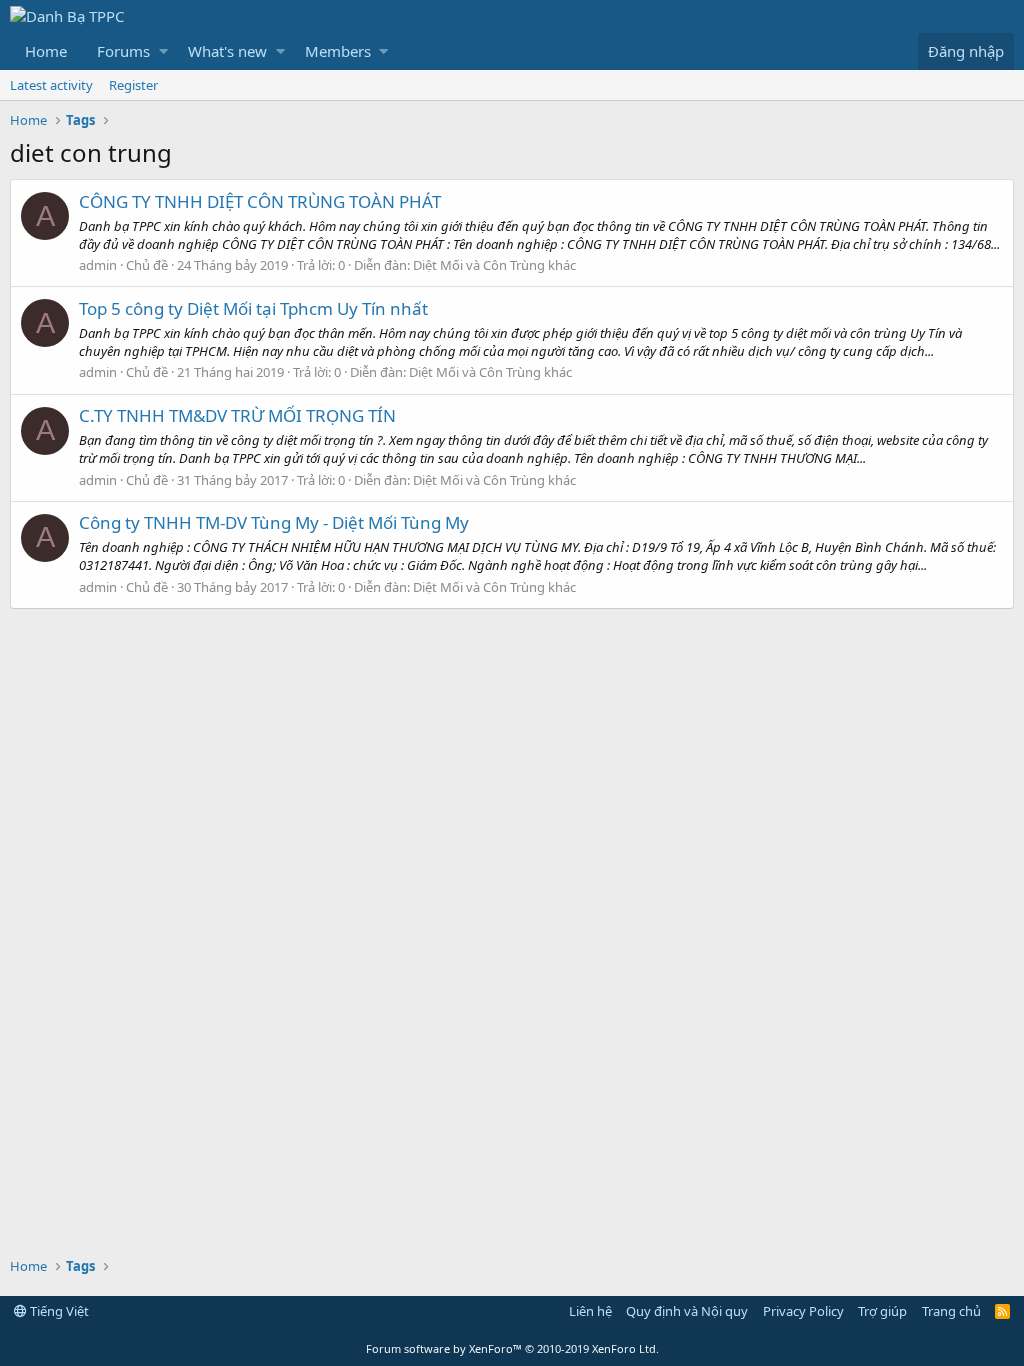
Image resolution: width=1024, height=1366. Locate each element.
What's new (227, 51)
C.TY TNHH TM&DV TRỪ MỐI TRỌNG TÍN (237, 415)
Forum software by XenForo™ (512, 1348)
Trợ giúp (882, 1311)
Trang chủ (951, 1311)
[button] (163, 51)
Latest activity (51, 85)
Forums (123, 51)
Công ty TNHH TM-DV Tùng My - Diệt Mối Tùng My (274, 522)
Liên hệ (590, 1311)
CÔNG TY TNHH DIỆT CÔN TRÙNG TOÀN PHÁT (260, 201)
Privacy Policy (803, 1311)
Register (133, 85)
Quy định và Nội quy (687, 1311)
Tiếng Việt (58, 1311)
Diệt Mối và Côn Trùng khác (494, 265)
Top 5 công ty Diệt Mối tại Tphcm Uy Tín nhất (253, 308)
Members (338, 51)
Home (46, 51)
